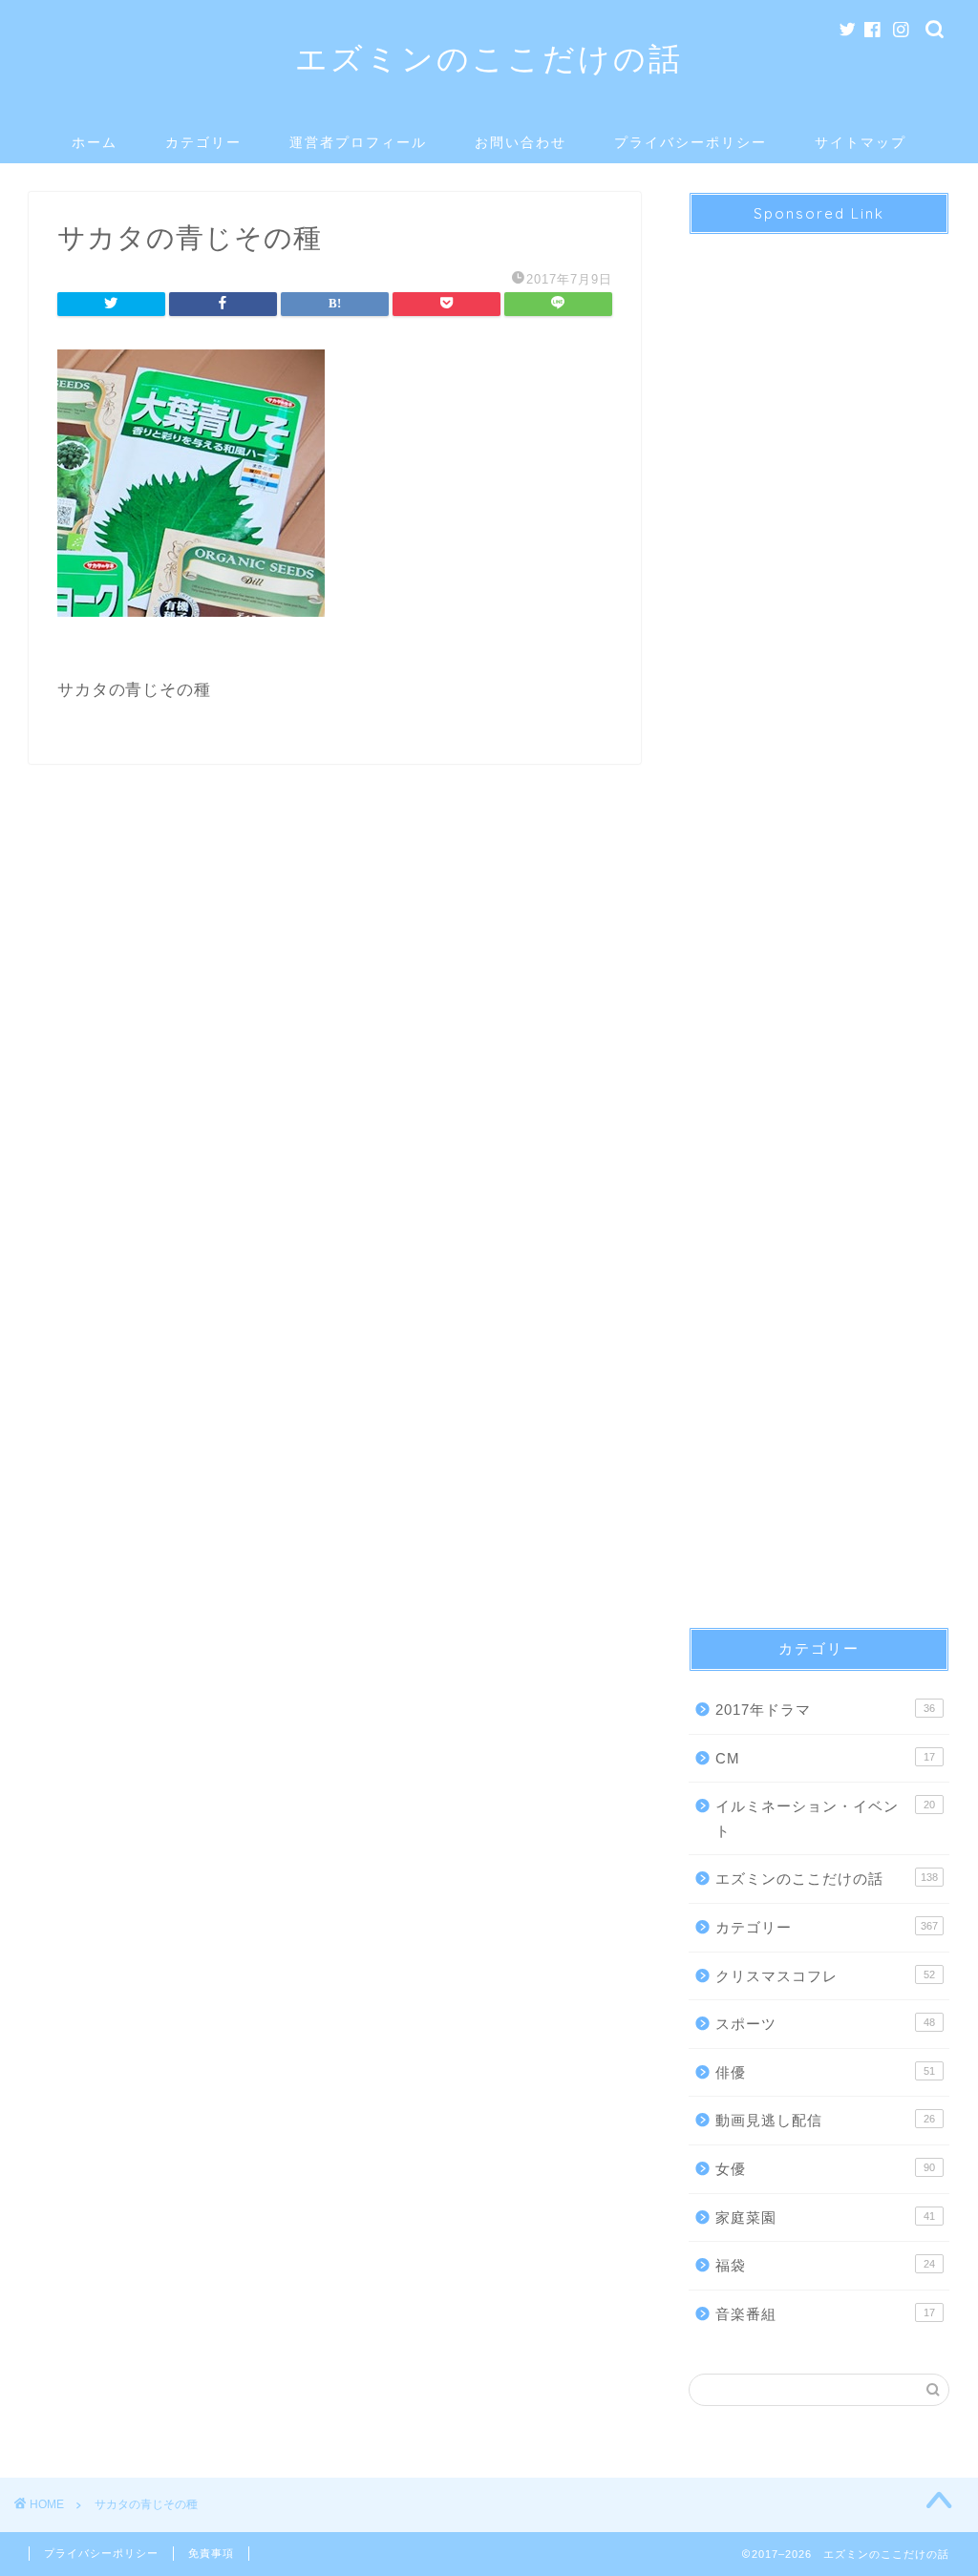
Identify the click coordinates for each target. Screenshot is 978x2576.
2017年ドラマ (825, 1710)
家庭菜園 (825, 2217)
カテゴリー (203, 142)
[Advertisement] (819, 914)
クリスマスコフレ (825, 1976)
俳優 (825, 2072)
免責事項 (211, 2553)
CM (825, 1758)
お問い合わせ (521, 142)
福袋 (825, 2265)
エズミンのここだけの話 (489, 58)
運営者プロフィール (358, 142)
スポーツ (825, 2024)
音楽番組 (825, 2314)
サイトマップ (861, 142)
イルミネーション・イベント (825, 1818)
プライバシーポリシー (691, 142)
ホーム (95, 142)
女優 (825, 2169)
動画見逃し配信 (825, 2120)
